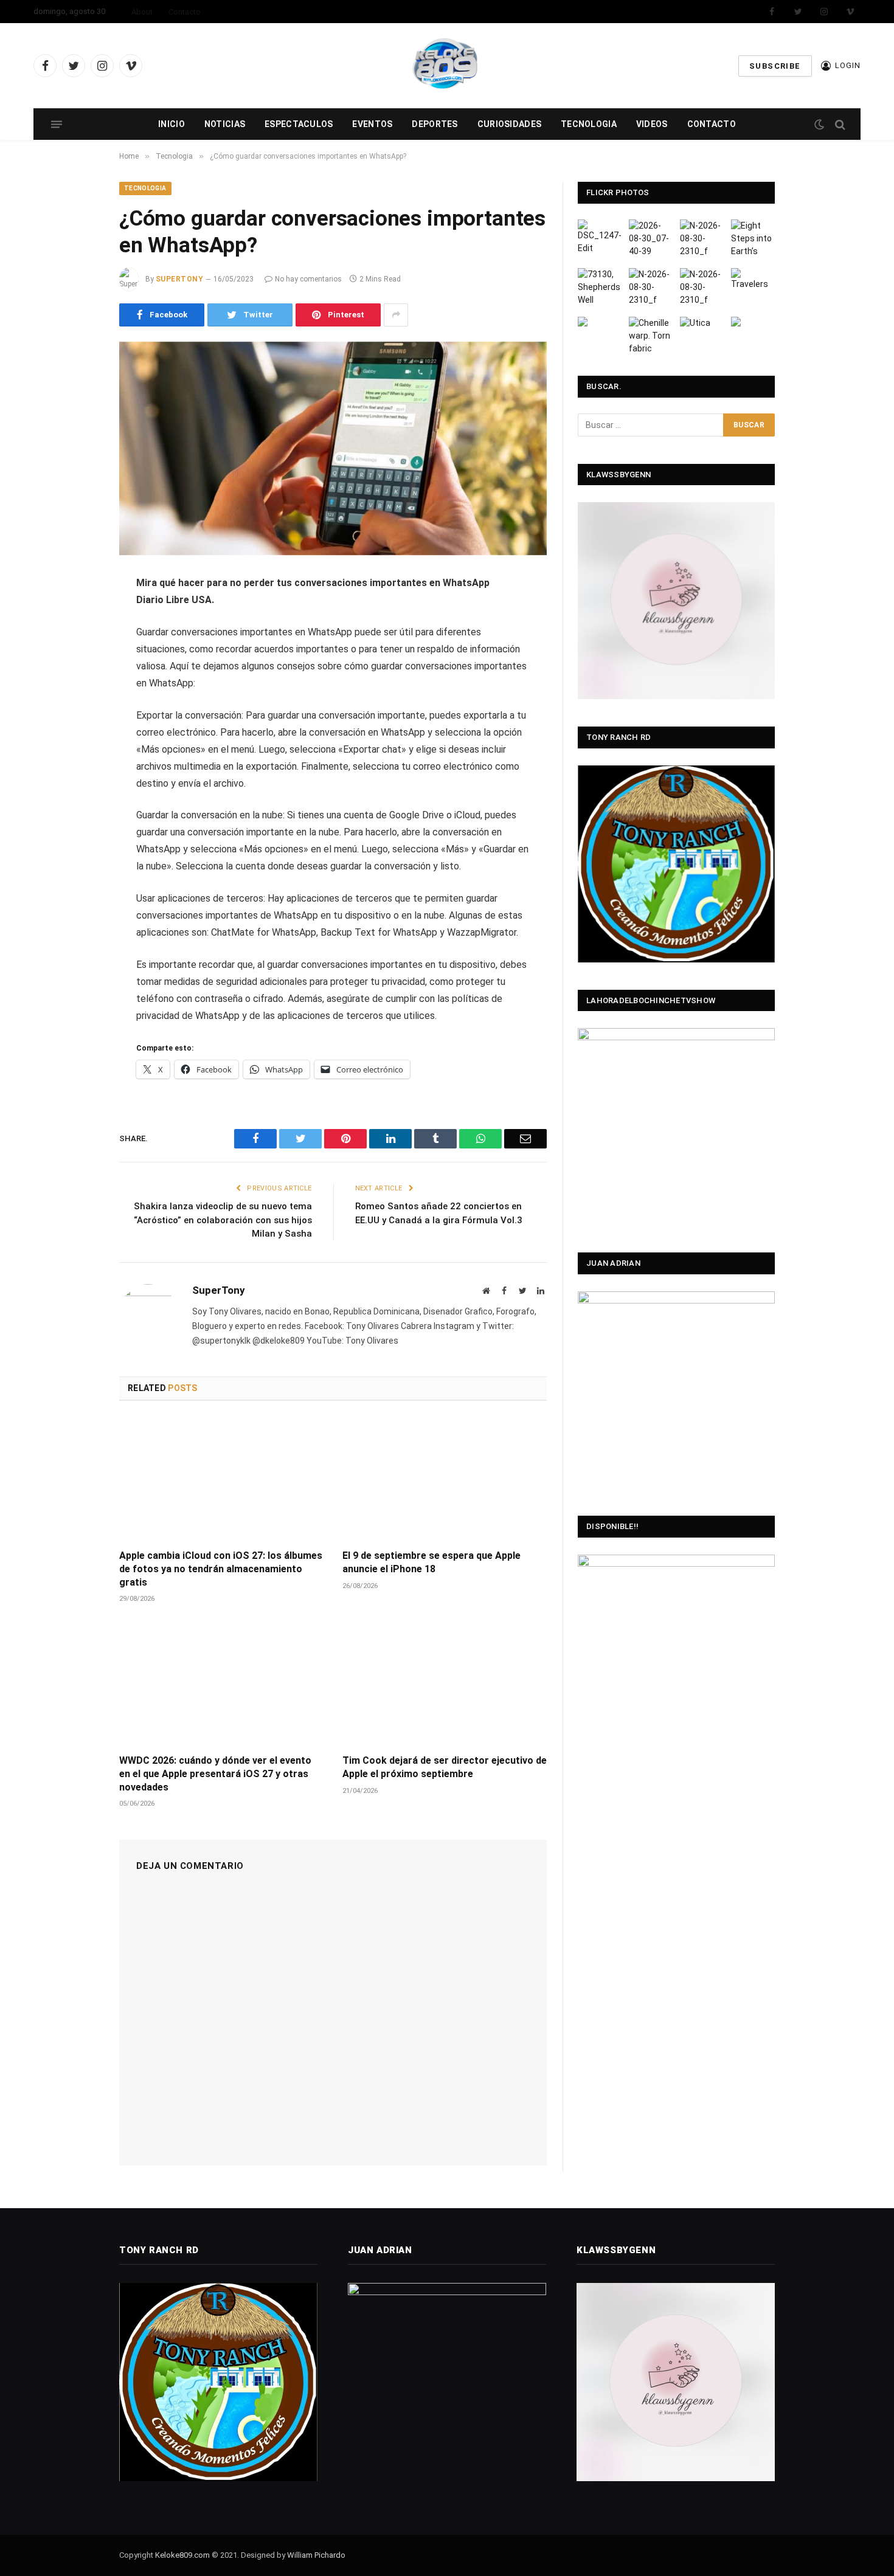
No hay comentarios (308, 279)
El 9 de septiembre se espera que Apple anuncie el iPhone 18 (431, 1562)
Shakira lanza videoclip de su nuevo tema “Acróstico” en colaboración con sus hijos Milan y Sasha (223, 1220)
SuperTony (179, 279)
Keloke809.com (182, 2555)
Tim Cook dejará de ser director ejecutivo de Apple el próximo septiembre (445, 1767)
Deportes (435, 124)
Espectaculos (299, 124)
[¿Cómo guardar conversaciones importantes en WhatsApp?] (333, 449)
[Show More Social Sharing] (396, 315)
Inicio (172, 124)
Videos (652, 124)
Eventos (372, 124)
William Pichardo (316, 2555)
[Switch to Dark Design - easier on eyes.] (819, 125)
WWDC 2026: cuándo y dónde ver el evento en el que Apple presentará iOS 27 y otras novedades (215, 1774)
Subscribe (775, 66)
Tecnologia (589, 124)
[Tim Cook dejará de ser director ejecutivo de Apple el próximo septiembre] (445, 1683)
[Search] (839, 124)
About (142, 12)
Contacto (185, 12)
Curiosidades (509, 124)
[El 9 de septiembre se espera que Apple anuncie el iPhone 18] (445, 1479)
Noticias (225, 124)
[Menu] (57, 124)
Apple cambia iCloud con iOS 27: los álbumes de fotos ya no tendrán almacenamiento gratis (221, 1569)
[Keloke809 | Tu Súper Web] (447, 66)
